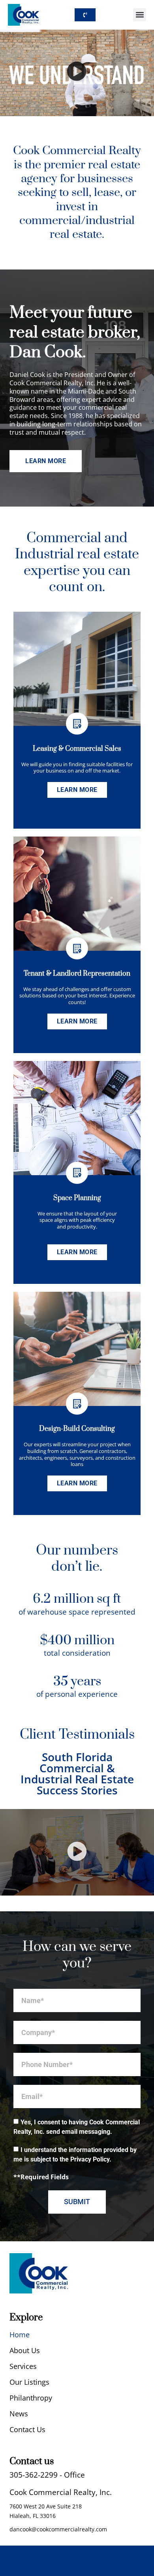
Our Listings (29, 2382)
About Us (25, 2350)
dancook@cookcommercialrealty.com (58, 2529)
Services (23, 2366)
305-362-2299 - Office (47, 2475)
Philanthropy (31, 2398)
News (19, 2414)
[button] (140, 15)
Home (20, 2335)
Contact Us (27, 2429)
